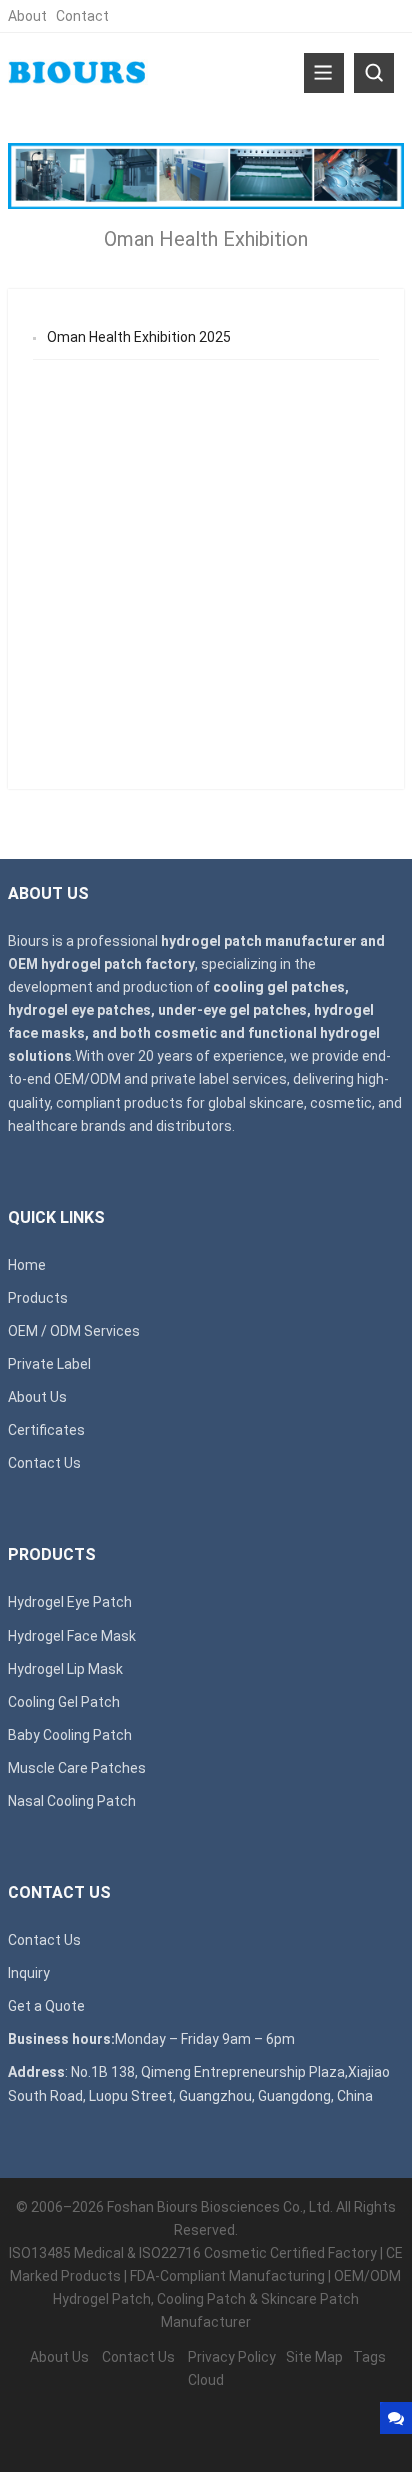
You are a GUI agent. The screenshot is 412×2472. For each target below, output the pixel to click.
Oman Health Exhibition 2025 (139, 337)
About (27, 16)
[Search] (374, 73)
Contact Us (44, 1463)
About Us (37, 1397)
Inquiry (29, 1973)
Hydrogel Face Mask (72, 1636)
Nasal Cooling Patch (72, 1801)
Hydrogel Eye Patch (70, 1602)
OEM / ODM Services (74, 1331)
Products (38, 1298)
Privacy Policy (232, 2357)
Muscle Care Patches (77, 1768)
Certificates (46, 1430)
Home (27, 1265)
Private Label (49, 1364)
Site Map (314, 2357)
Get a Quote (46, 2006)
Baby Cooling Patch (70, 1735)
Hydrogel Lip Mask (65, 1669)
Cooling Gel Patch (64, 1702)
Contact (82, 16)
